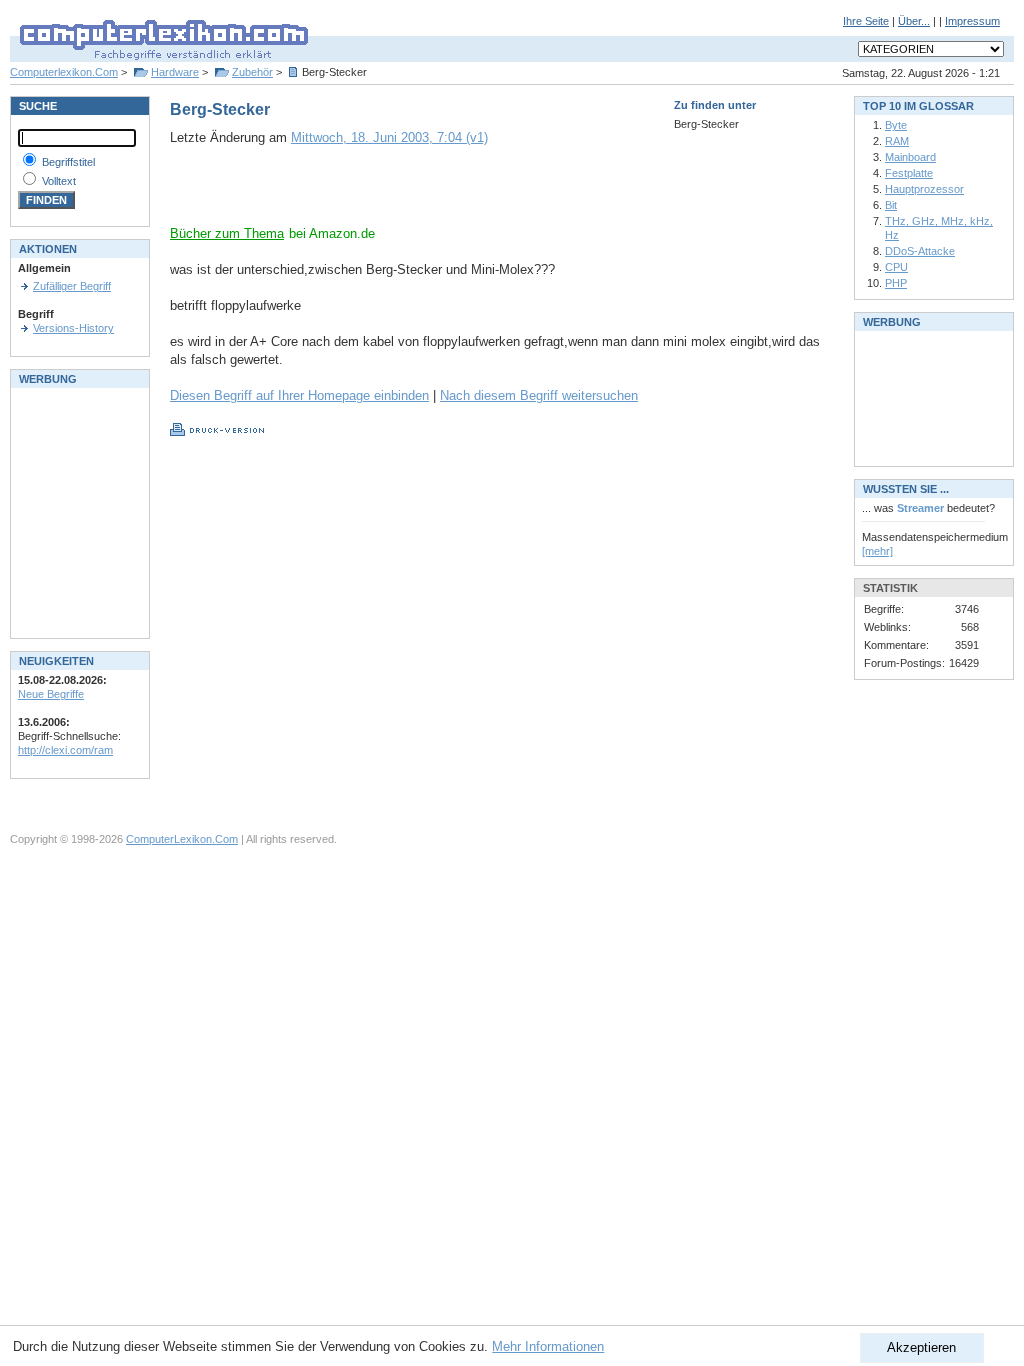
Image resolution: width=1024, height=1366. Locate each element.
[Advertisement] (404, 195)
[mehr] (877, 551)
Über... (914, 21)
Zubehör (252, 72)
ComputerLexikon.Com (182, 839)
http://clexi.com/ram (65, 750)
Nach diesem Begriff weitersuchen (539, 395)
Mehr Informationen (548, 1346)
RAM (897, 141)
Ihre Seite (866, 21)
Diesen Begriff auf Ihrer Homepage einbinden (299, 395)
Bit (891, 205)
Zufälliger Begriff (72, 286)
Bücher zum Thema (227, 233)
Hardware (175, 72)
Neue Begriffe (51, 694)
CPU (896, 267)
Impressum (972, 21)
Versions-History (73, 328)
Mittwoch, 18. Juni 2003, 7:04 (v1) (389, 137)
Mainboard (910, 157)
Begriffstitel (68, 162)
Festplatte (909, 173)
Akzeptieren (921, 1347)
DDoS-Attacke (920, 251)
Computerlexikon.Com (64, 72)
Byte (896, 125)
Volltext (59, 181)
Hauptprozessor (924, 189)
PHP (896, 283)
